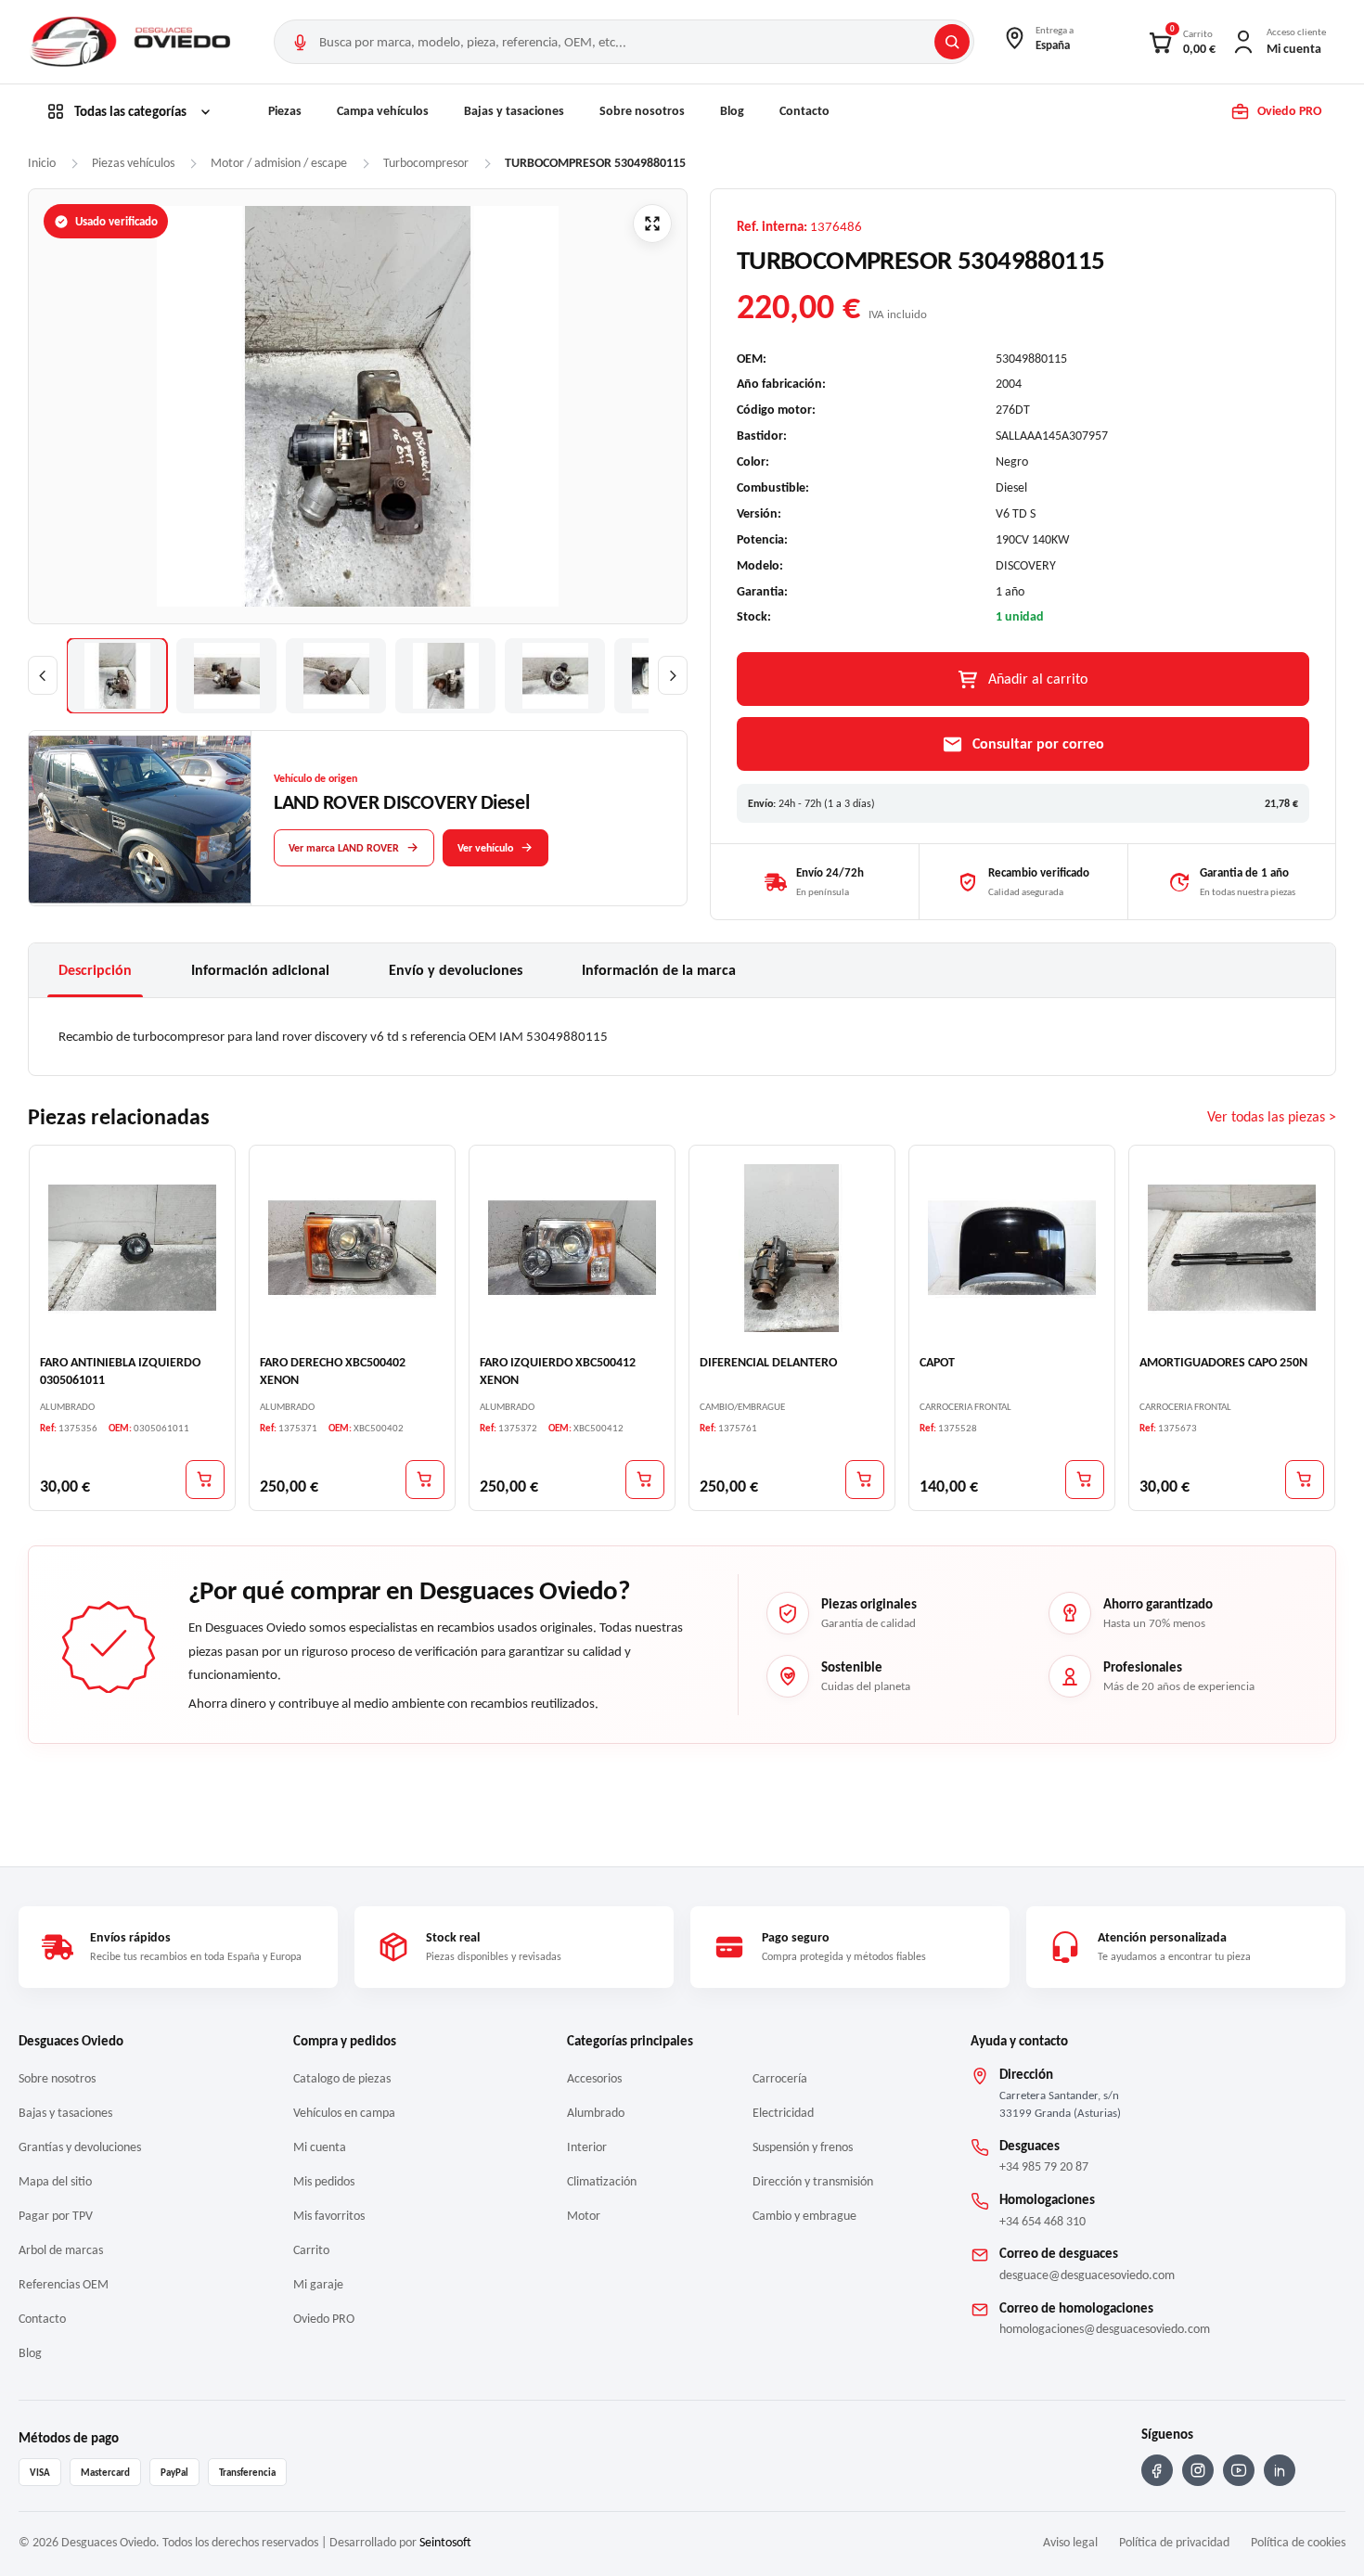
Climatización (602, 2181)
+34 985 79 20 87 (1044, 2166)
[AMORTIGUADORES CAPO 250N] (1232, 1247)
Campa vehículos (383, 111)
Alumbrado (596, 2113)
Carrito (311, 2250)
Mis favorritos (329, 2216)
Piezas (285, 111)
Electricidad (783, 2113)
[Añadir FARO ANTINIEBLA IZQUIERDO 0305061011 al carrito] (205, 1479)
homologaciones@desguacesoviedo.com (1105, 2329)
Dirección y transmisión (813, 2181)
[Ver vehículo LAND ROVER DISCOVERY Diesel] (140, 819)
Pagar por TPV (56, 2216)
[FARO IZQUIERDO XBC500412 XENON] (572, 1247)
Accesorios (594, 2078)
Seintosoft (445, 2542)
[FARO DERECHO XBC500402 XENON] (352, 1247)
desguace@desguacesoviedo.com (1087, 2275)
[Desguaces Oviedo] (133, 42)
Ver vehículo (485, 848)
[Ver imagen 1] (117, 676)
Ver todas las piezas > (1272, 1116)
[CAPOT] (1012, 1247)
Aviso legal (1070, 2542)
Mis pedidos (324, 2181)
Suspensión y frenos (803, 2147)
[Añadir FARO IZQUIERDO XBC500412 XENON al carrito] (645, 1479)
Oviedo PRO (324, 2319)
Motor (584, 2216)
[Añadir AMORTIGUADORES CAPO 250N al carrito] (1305, 1479)
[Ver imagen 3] (336, 676)
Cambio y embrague (804, 2216)
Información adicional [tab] (260, 970)
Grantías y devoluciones (80, 2147)
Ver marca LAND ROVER (344, 848)
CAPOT (937, 1361)
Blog (732, 111)
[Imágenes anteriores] (43, 675)
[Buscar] (952, 42)
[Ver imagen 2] (226, 676)
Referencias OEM (64, 2284)
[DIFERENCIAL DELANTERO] (792, 1247)
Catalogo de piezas (342, 2078)
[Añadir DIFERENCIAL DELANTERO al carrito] (865, 1479)
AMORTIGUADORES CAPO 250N (1223, 1361)
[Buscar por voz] (300, 42)
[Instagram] (1198, 2470)
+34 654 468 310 (1042, 2221)
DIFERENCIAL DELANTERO (768, 1361)
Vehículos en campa (344, 2113)
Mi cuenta (320, 2147)
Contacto (804, 111)
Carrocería (780, 2078)
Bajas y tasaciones (514, 111)
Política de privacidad (1174, 2542)
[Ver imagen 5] (555, 676)
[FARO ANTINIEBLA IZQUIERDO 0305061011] (132, 1247)
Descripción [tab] (95, 970)
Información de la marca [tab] (659, 970)
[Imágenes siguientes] (673, 675)
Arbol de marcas (61, 2250)
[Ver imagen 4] (445, 676)
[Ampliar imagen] (652, 224)
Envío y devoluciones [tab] (456, 970)
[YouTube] (1239, 2470)
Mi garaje (318, 2284)
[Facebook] (1157, 2470)
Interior (587, 2147)
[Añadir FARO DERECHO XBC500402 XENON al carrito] (425, 1479)
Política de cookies (1298, 2542)
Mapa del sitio (55, 2181)
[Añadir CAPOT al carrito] (1085, 1479)
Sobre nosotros (642, 111)
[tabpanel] (682, 1036)
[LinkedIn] (1280, 2470)
